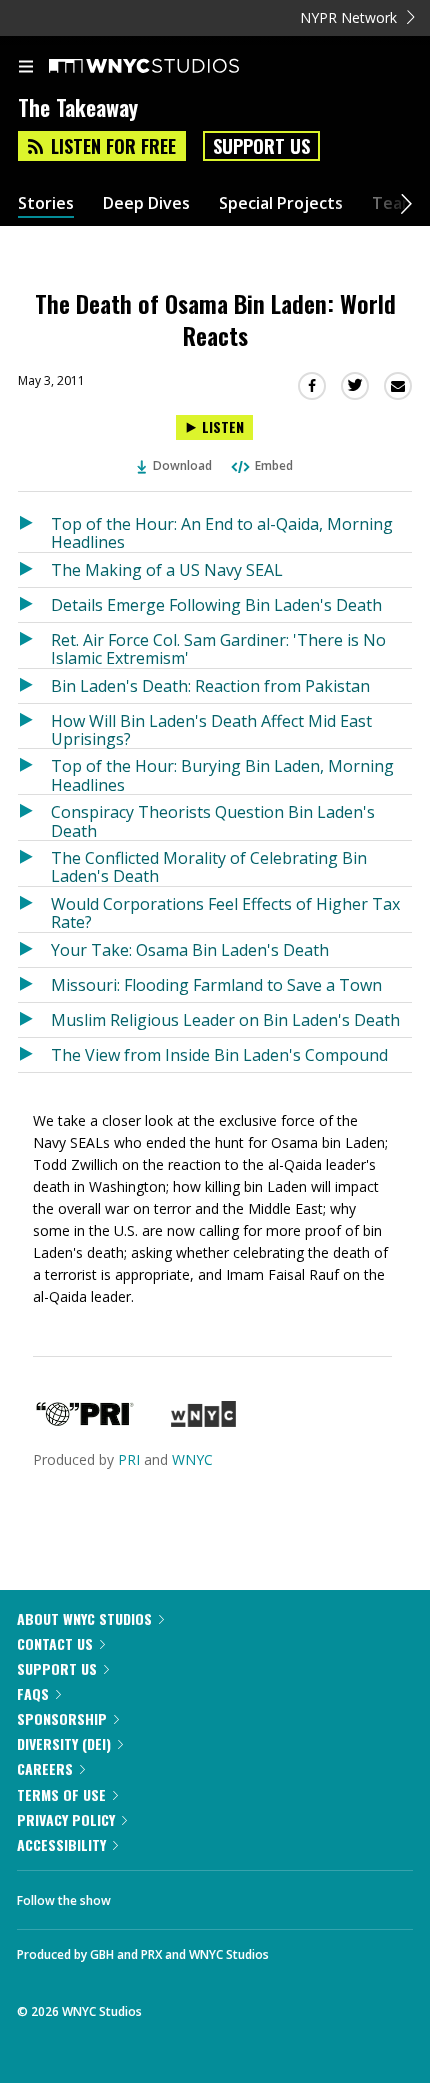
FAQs (33, 1693)
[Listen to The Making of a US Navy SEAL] (34, 570)
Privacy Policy (66, 1819)
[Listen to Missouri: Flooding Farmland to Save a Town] (34, 985)
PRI (129, 1459)
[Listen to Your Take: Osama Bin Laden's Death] (34, 950)
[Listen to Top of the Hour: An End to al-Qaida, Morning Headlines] (34, 529)
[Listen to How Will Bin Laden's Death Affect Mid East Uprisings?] (34, 726)
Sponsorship (62, 1718)
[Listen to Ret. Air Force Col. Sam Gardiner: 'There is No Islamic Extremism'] (34, 645)
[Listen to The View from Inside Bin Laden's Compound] (34, 1055)
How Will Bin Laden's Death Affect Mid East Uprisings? (211, 729)
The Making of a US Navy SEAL (167, 570)
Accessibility (61, 1844)
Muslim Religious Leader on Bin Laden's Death (225, 1020)
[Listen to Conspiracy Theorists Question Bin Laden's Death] (34, 817)
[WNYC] (203, 1421)
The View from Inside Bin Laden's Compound (219, 1055)
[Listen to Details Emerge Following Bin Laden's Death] (34, 605)
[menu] (26, 68)
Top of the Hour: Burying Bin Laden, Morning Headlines (222, 774)
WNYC (192, 1459)
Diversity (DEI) (64, 1743)
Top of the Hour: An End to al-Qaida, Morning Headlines (222, 532)
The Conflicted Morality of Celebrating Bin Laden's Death (209, 866)
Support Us (261, 146)
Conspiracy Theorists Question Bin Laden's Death (213, 820)
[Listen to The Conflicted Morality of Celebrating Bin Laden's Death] (34, 863)
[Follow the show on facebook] (146, 1895)
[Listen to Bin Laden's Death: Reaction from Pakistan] (34, 686)
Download (182, 465)
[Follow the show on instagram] (255, 1895)
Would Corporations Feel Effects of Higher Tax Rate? (225, 912)
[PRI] (85, 1421)
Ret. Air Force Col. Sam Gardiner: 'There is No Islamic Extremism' (218, 648)
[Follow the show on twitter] (201, 1895)
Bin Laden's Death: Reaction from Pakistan (210, 686)
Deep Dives (146, 203)
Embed (274, 465)
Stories (46, 203)
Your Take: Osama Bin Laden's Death (190, 950)
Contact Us (55, 1643)
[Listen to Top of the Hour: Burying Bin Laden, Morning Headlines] (34, 771)
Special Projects (281, 203)
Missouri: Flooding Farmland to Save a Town (216, 985)
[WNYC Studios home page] (169, 67)
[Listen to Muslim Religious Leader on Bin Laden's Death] (34, 1020)
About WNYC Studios (84, 1618)
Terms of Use (61, 1794)
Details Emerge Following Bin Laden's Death (216, 605)
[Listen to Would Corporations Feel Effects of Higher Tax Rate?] (34, 909)
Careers (45, 1768)
